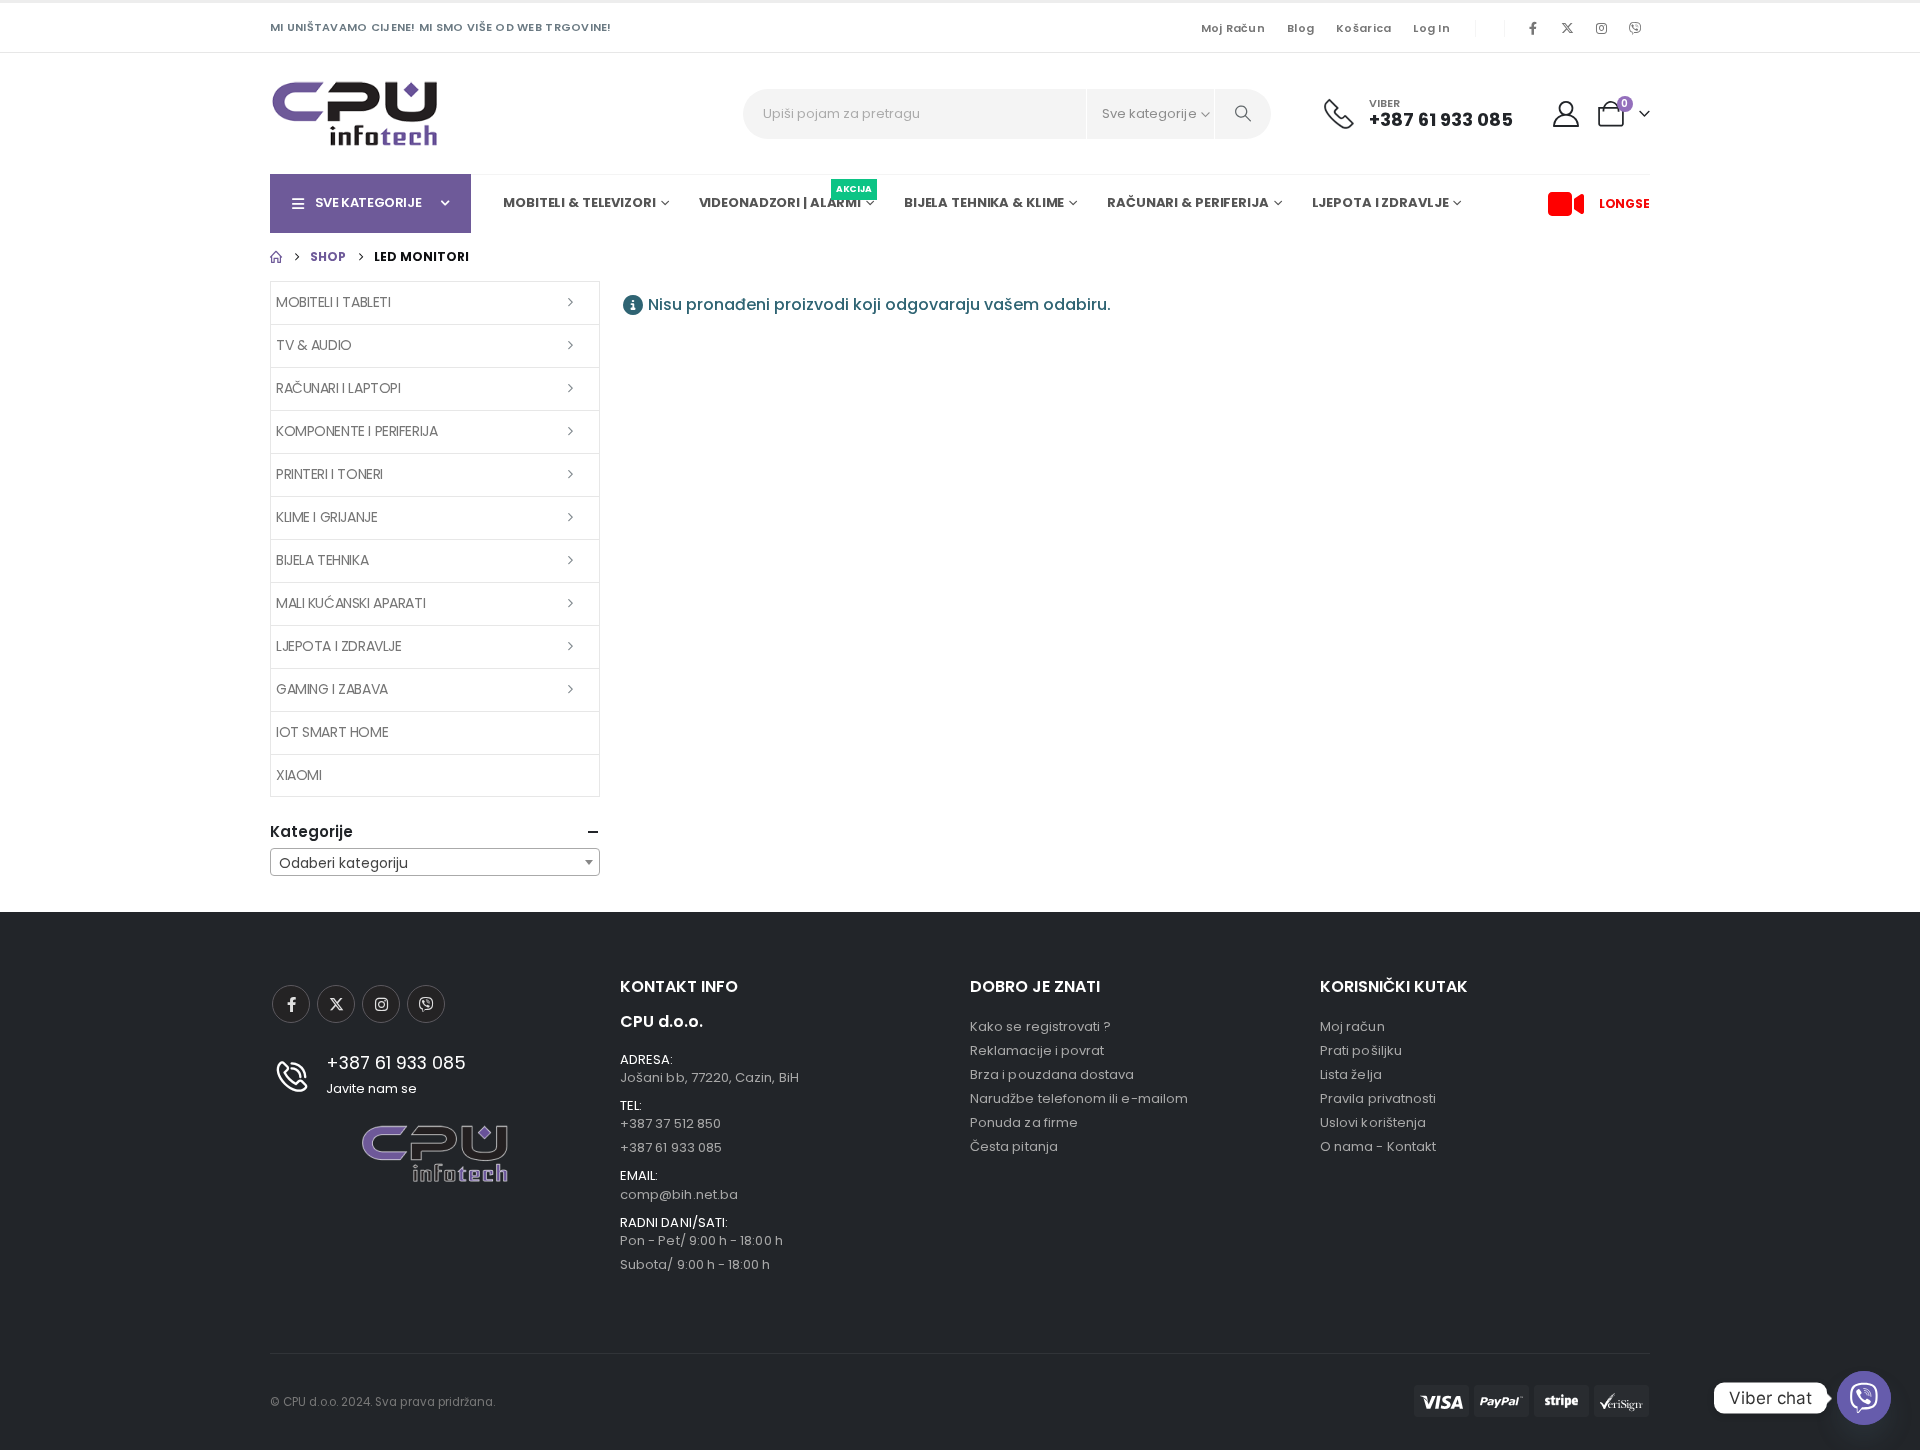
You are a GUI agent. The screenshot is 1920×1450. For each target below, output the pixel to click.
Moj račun (1233, 28)
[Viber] (1635, 28)
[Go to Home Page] (276, 257)
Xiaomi (298, 775)
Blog (1300, 28)
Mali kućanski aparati (350, 603)
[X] (1567, 28)
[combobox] (435, 862)
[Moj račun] (1566, 114)
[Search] (1243, 114)
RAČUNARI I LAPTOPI (338, 388)
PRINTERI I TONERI (329, 474)
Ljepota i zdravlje (338, 646)
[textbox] (435, 863)
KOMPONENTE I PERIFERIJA (356, 431)
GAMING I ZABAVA (332, 689)
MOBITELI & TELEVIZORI (579, 202)
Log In (1431, 28)
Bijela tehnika (322, 560)
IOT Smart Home (332, 732)
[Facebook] (1533, 28)
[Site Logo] (355, 113)
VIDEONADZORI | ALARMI (785, 200)
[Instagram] (1601, 28)
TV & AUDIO (314, 345)
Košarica (1363, 28)
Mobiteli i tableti (333, 302)
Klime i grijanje (326, 517)
